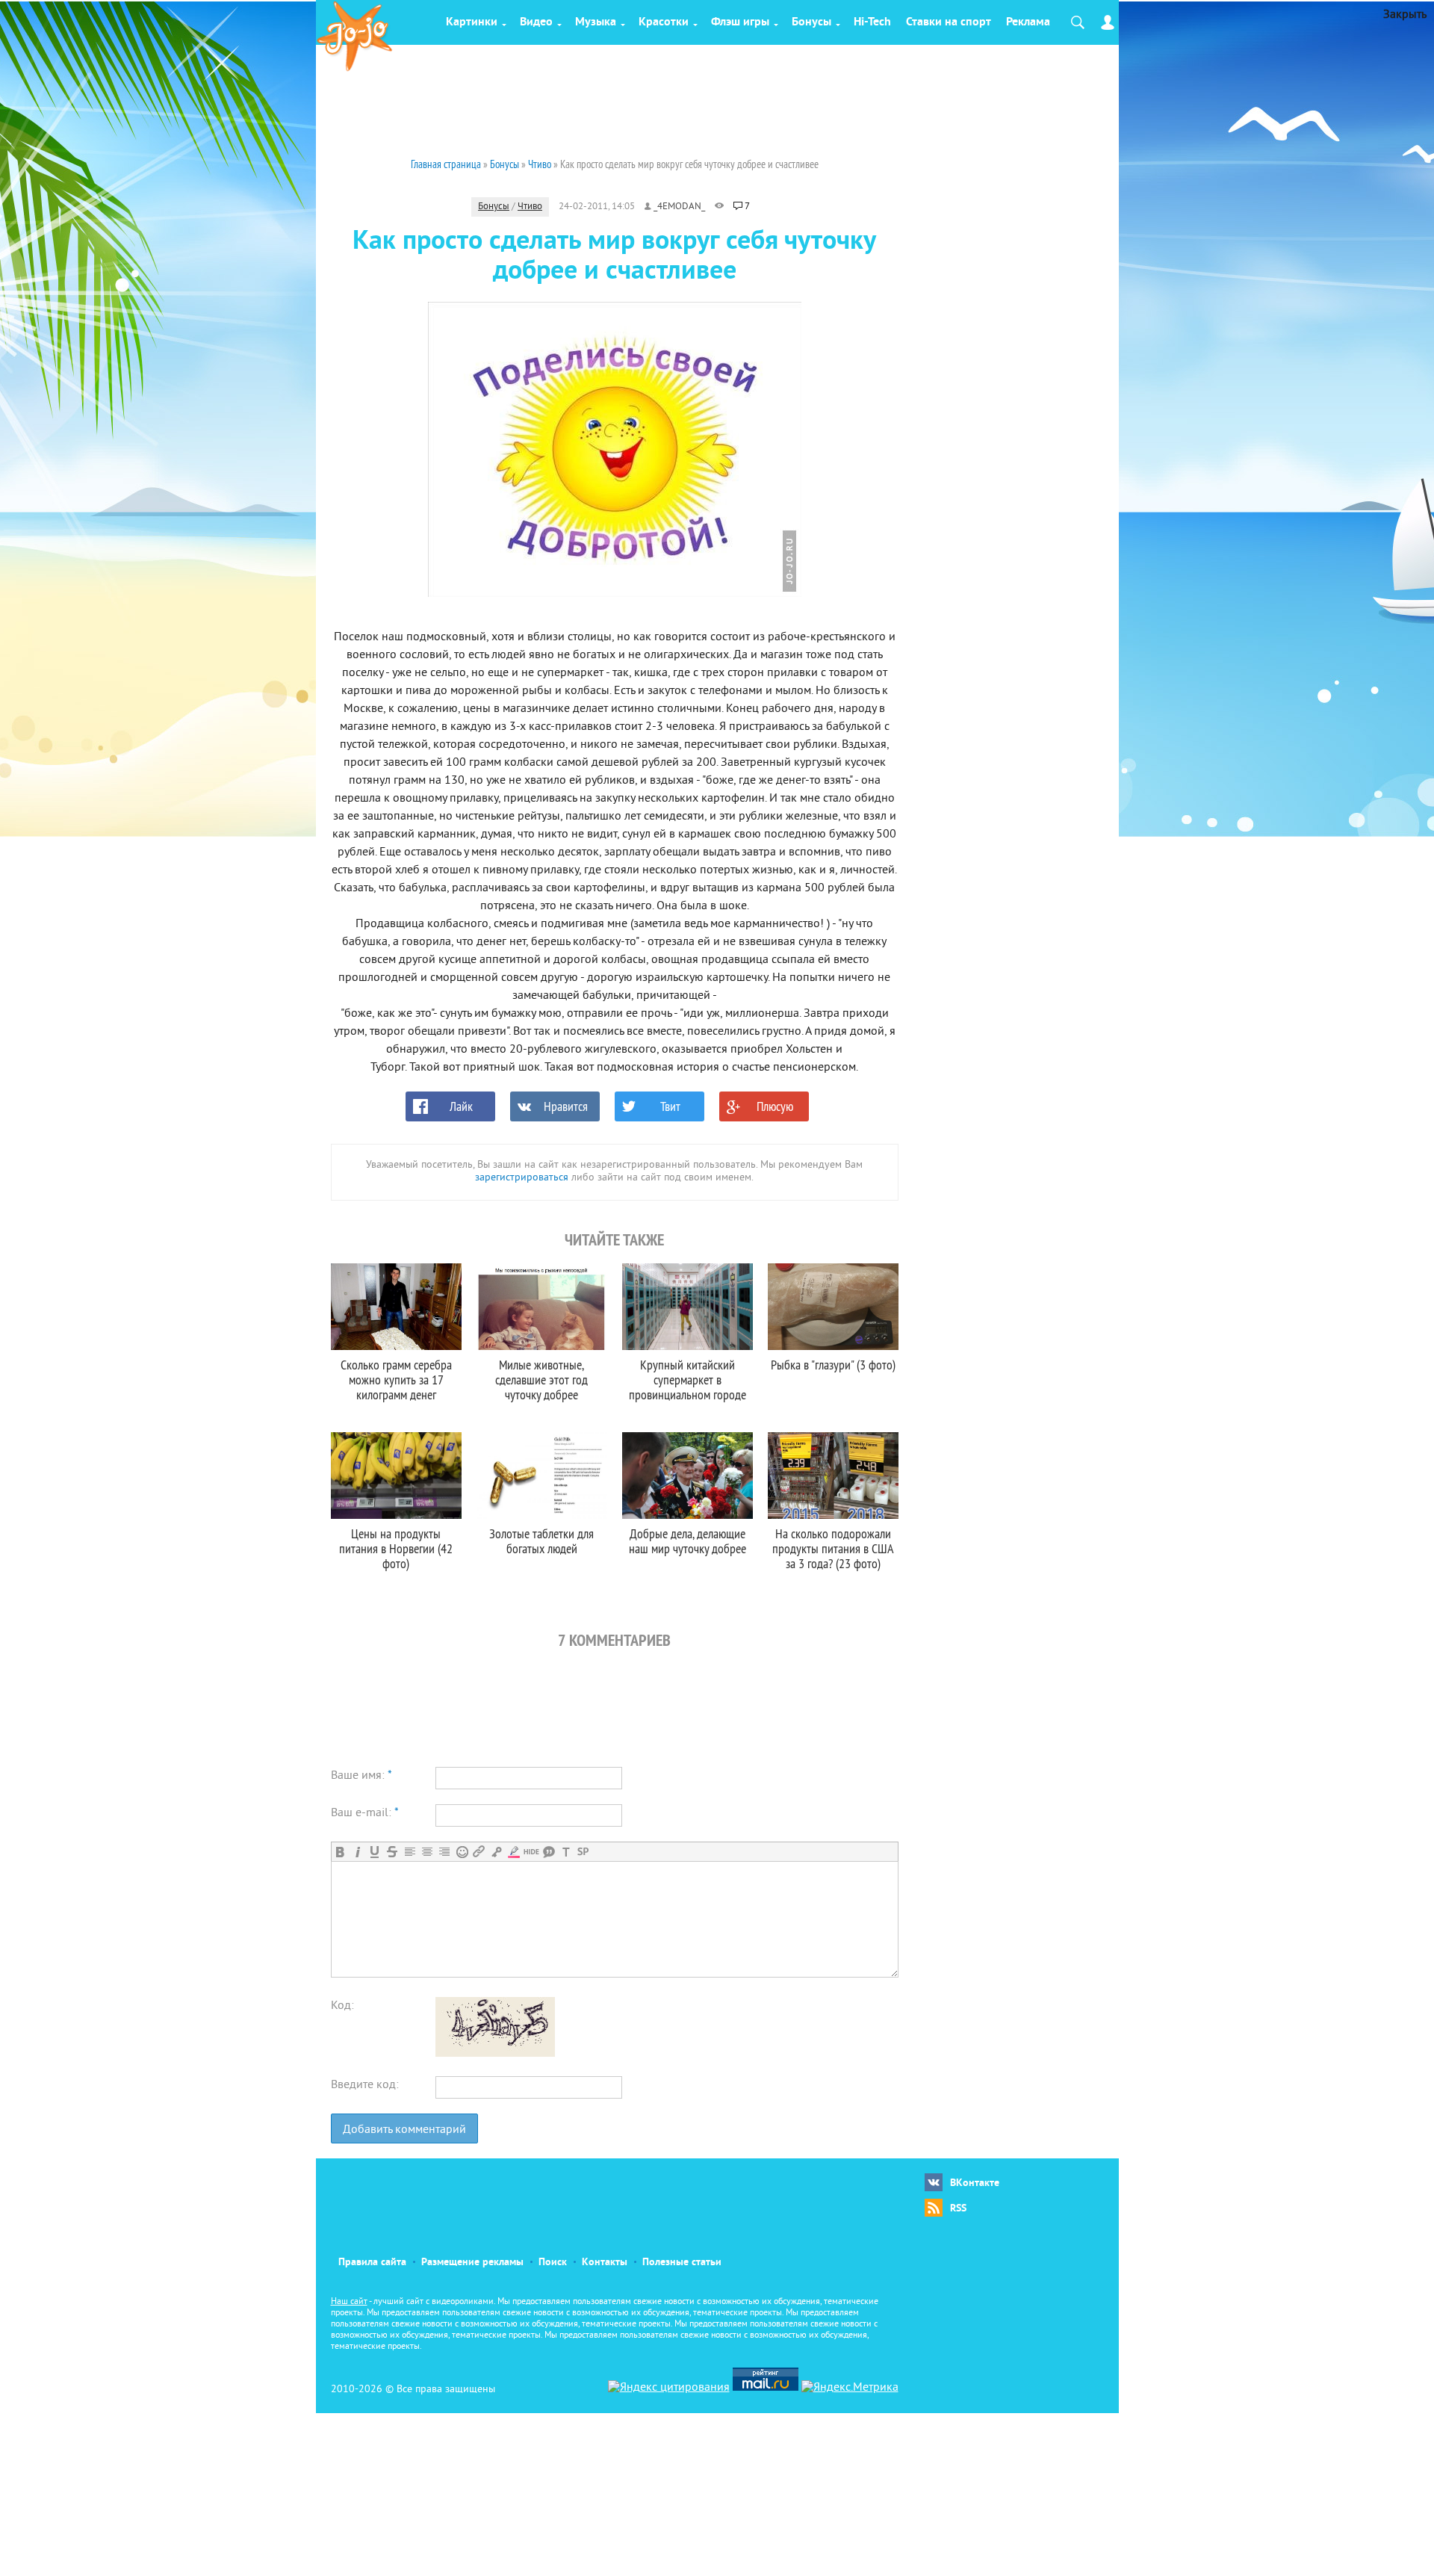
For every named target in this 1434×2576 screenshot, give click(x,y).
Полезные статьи (682, 2263)
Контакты (605, 2263)
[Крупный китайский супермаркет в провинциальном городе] (687, 1307)
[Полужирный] (340, 1852)
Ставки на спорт (949, 22)
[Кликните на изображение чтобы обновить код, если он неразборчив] (495, 2054)
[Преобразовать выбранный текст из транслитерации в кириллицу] (566, 1852)
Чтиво (530, 207)
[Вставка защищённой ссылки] (496, 1852)
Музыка (596, 22)
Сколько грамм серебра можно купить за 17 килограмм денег (396, 1380)
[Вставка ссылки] (479, 1852)
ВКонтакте (975, 2183)
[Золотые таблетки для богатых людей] (542, 1476)
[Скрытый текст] (531, 1852)
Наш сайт (349, 2302)
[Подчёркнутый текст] (375, 1852)
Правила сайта (372, 2263)
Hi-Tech (872, 22)
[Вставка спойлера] (583, 1852)
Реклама (1028, 22)
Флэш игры (740, 22)
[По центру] (427, 1852)
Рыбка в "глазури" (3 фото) (833, 1365)
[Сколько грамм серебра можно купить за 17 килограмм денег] (396, 1307)
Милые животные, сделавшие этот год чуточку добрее (541, 1380)
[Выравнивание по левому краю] (410, 1852)
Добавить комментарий (404, 2130)
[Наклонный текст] (357, 1852)
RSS (958, 2209)
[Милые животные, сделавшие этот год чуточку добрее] (542, 1307)
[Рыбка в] (833, 1307)
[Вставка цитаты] (549, 1852)
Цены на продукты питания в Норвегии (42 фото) (396, 1548)
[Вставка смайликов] (462, 1852)
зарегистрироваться (522, 1178)
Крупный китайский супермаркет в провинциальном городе (687, 1380)
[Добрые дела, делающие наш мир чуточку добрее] (687, 1476)
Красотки (664, 22)
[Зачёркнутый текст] (392, 1852)
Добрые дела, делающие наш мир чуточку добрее (687, 1541)
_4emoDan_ (679, 207)
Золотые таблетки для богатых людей (541, 1541)
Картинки (472, 22)
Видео (536, 22)
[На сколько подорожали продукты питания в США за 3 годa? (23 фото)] (833, 1476)
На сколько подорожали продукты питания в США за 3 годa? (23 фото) (833, 1548)
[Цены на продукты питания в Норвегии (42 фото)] (396, 1476)
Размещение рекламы (472, 2263)
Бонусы (811, 22)
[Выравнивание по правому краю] (444, 1852)
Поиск (553, 2263)
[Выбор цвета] (513, 1852)
